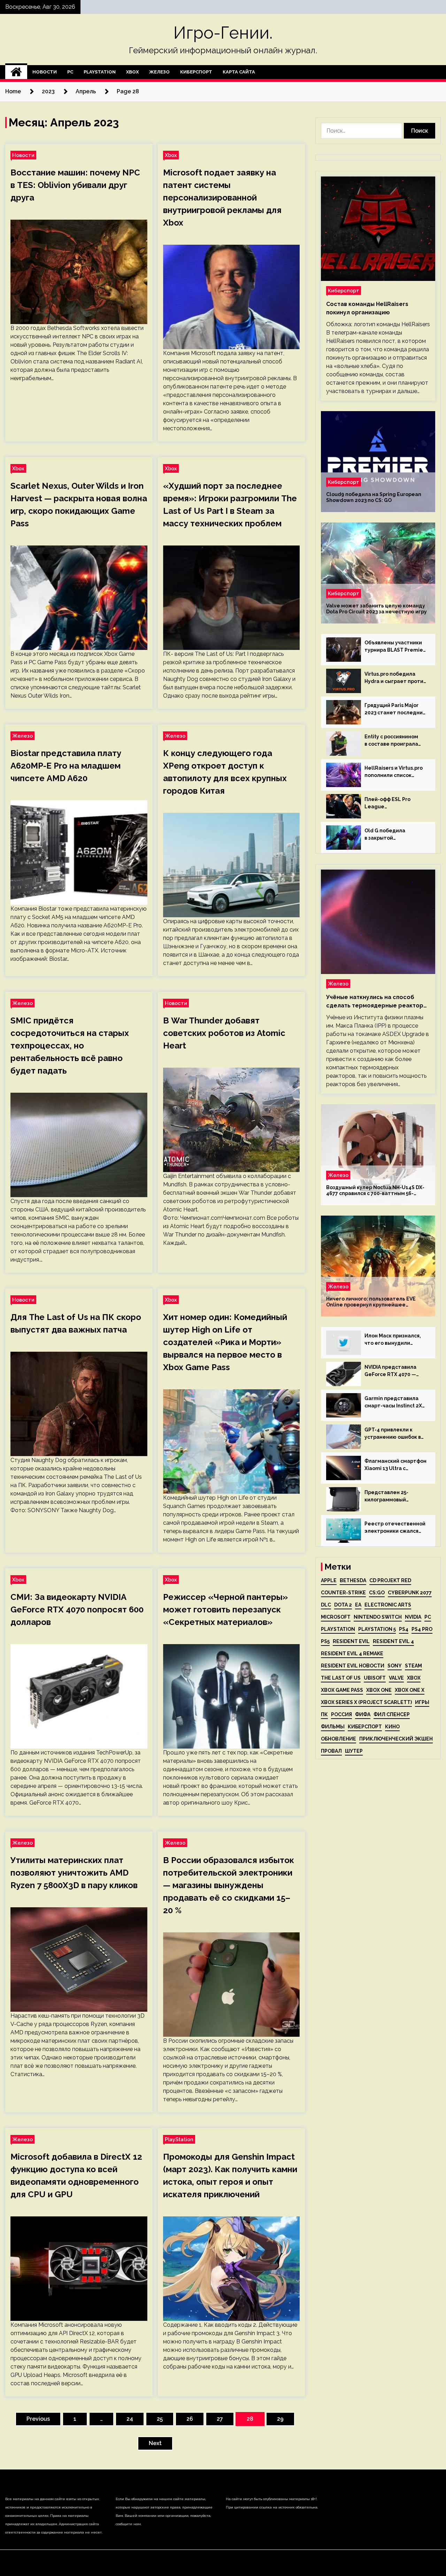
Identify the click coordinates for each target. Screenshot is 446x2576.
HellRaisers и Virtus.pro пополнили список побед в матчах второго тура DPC (395, 772)
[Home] (16, 72)
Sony (395, 1666)
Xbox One (379, 1690)
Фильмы (333, 1727)
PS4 (404, 1629)
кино (392, 1727)
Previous (38, 2419)
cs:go (377, 1593)
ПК (324, 1714)
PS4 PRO (422, 1629)
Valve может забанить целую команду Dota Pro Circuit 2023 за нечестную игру (376, 609)
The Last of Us (341, 1678)
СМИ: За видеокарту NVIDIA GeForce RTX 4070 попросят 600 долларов (77, 1609)
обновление (339, 1739)
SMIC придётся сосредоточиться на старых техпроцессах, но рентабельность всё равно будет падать (70, 1046)
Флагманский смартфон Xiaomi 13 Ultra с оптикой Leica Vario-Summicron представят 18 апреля (395, 1465)
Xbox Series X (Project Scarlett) (366, 1702)
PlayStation (100, 72)
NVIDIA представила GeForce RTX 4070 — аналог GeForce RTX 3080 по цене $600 (390, 1371)
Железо (159, 72)
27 (220, 2419)
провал (331, 1751)
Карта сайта (239, 72)
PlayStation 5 (377, 1629)
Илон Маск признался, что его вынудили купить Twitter (393, 1340)
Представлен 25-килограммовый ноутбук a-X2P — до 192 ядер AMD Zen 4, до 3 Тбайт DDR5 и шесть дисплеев (394, 1497)
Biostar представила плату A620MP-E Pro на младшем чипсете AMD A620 (66, 766)
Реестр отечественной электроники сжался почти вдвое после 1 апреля (395, 1528)
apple (329, 1580)
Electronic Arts (388, 1605)
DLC (326, 1605)
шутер (354, 1751)
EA (358, 1605)
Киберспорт (196, 72)
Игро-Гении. (223, 33)
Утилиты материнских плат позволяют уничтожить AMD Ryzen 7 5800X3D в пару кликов (74, 1873)
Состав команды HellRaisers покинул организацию (367, 308)
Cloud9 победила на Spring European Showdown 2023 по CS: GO (374, 497)
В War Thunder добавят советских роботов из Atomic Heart (224, 1033)
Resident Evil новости (353, 1666)
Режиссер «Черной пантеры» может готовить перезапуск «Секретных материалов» (225, 1609)
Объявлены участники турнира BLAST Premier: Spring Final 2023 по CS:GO (395, 647)
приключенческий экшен (396, 1739)
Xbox (132, 72)
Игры (422, 1702)
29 (280, 2419)
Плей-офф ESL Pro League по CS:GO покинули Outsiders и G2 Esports (393, 803)
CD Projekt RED (390, 1580)
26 (190, 2419)
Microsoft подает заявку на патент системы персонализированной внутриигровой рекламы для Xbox (222, 198)
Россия (341, 1714)
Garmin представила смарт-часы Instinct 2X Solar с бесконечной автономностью (393, 1403)
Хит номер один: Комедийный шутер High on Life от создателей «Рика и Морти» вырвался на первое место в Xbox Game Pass (225, 1342)
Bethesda (353, 1580)
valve (396, 1678)
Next (155, 2443)
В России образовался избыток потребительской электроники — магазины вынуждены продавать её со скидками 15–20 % (229, 1885)
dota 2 (343, 1605)
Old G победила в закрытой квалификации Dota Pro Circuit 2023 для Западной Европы (394, 835)
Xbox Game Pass (342, 1690)
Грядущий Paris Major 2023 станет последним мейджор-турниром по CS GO (395, 709)
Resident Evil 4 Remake (352, 1654)
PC (70, 72)
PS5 (325, 1641)
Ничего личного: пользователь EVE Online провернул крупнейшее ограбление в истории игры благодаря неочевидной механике (376, 1302)
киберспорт (365, 1727)
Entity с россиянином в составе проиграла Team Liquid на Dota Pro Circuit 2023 (395, 741)
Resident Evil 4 (393, 1641)
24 (130, 2419)
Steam (413, 1666)
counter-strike (343, 1593)
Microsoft (336, 1617)
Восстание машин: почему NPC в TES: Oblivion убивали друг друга (75, 185)
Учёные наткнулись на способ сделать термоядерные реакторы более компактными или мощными (377, 1002)
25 (160, 2419)
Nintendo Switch (378, 1617)
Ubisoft (375, 1678)
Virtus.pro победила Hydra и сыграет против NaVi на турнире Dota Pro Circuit (395, 678)
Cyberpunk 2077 (410, 1593)
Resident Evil (351, 1641)
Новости (45, 72)
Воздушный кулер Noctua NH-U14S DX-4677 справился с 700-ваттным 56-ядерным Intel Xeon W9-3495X (375, 1191)
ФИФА (363, 1714)
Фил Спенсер (392, 1714)
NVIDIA (413, 1617)
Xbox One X (410, 1690)
